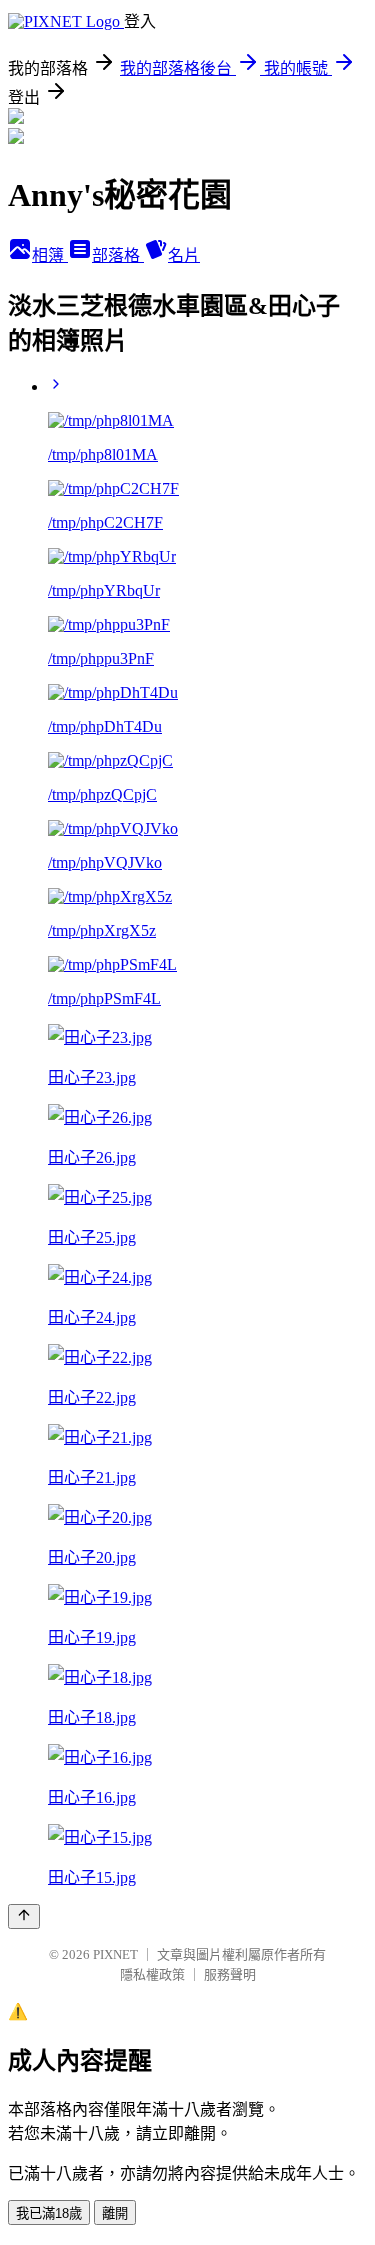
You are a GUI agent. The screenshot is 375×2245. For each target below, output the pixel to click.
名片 (184, 255)
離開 (115, 2213)
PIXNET (115, 1954)
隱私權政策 (152, 1974)
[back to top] (24, 1916)
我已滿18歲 (49, 2213)
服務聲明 (230, 1974)
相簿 (50, 255)
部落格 (118, 255)
